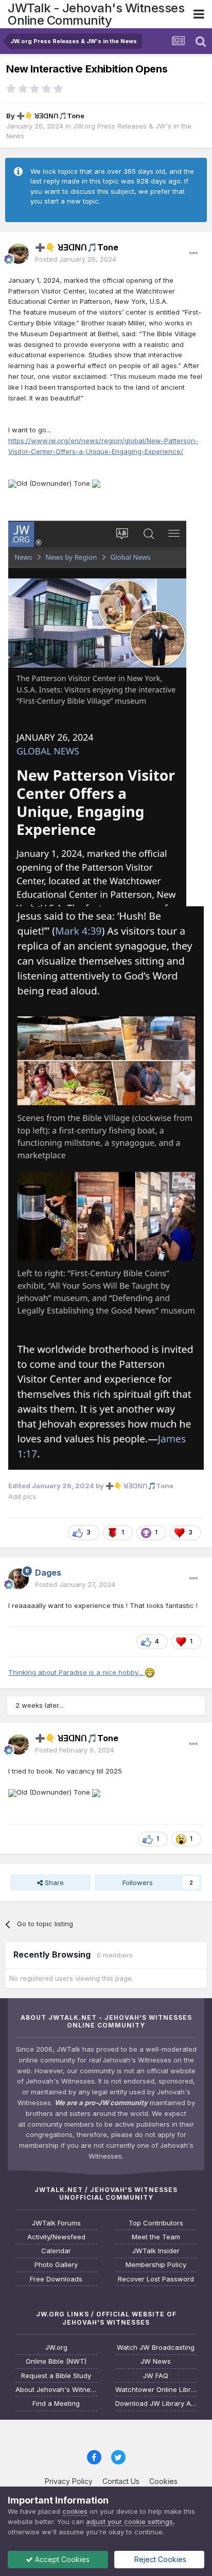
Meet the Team (156, 2237)
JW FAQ (156, 2376)
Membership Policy (156, 2265)
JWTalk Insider (156, 2251)
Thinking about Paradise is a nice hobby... (76, 1672)
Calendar (56, 2251)
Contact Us (121, 2481)
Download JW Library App (156, 2404)
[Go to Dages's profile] (19, 1579)
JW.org (56, 2347)
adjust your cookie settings (129, 2522)
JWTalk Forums (56, 2223)
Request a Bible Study (56, 2376)
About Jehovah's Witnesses (56, 2390)
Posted (76, 259)
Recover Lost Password (156, 2279)
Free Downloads (56, 2279)
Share (53, 1883)
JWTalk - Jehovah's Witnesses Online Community (96, 14)
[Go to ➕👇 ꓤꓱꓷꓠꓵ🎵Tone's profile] (19, 253)
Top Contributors (156, 2223)
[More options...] (193, 253)
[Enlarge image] (12, 483)
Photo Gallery (56, 2265)
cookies (75, 2511)
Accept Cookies (61, 2559)
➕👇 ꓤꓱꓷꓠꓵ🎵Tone (50, 116)
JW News (156, 2361)
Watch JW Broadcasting (156, 2347)
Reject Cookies (159, 2559)
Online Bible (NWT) (56, 2361)
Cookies (163, 2481)
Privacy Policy (69, 2481)
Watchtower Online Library (156, 2390)
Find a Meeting (56, 2404)
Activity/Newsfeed (56, 2237)
